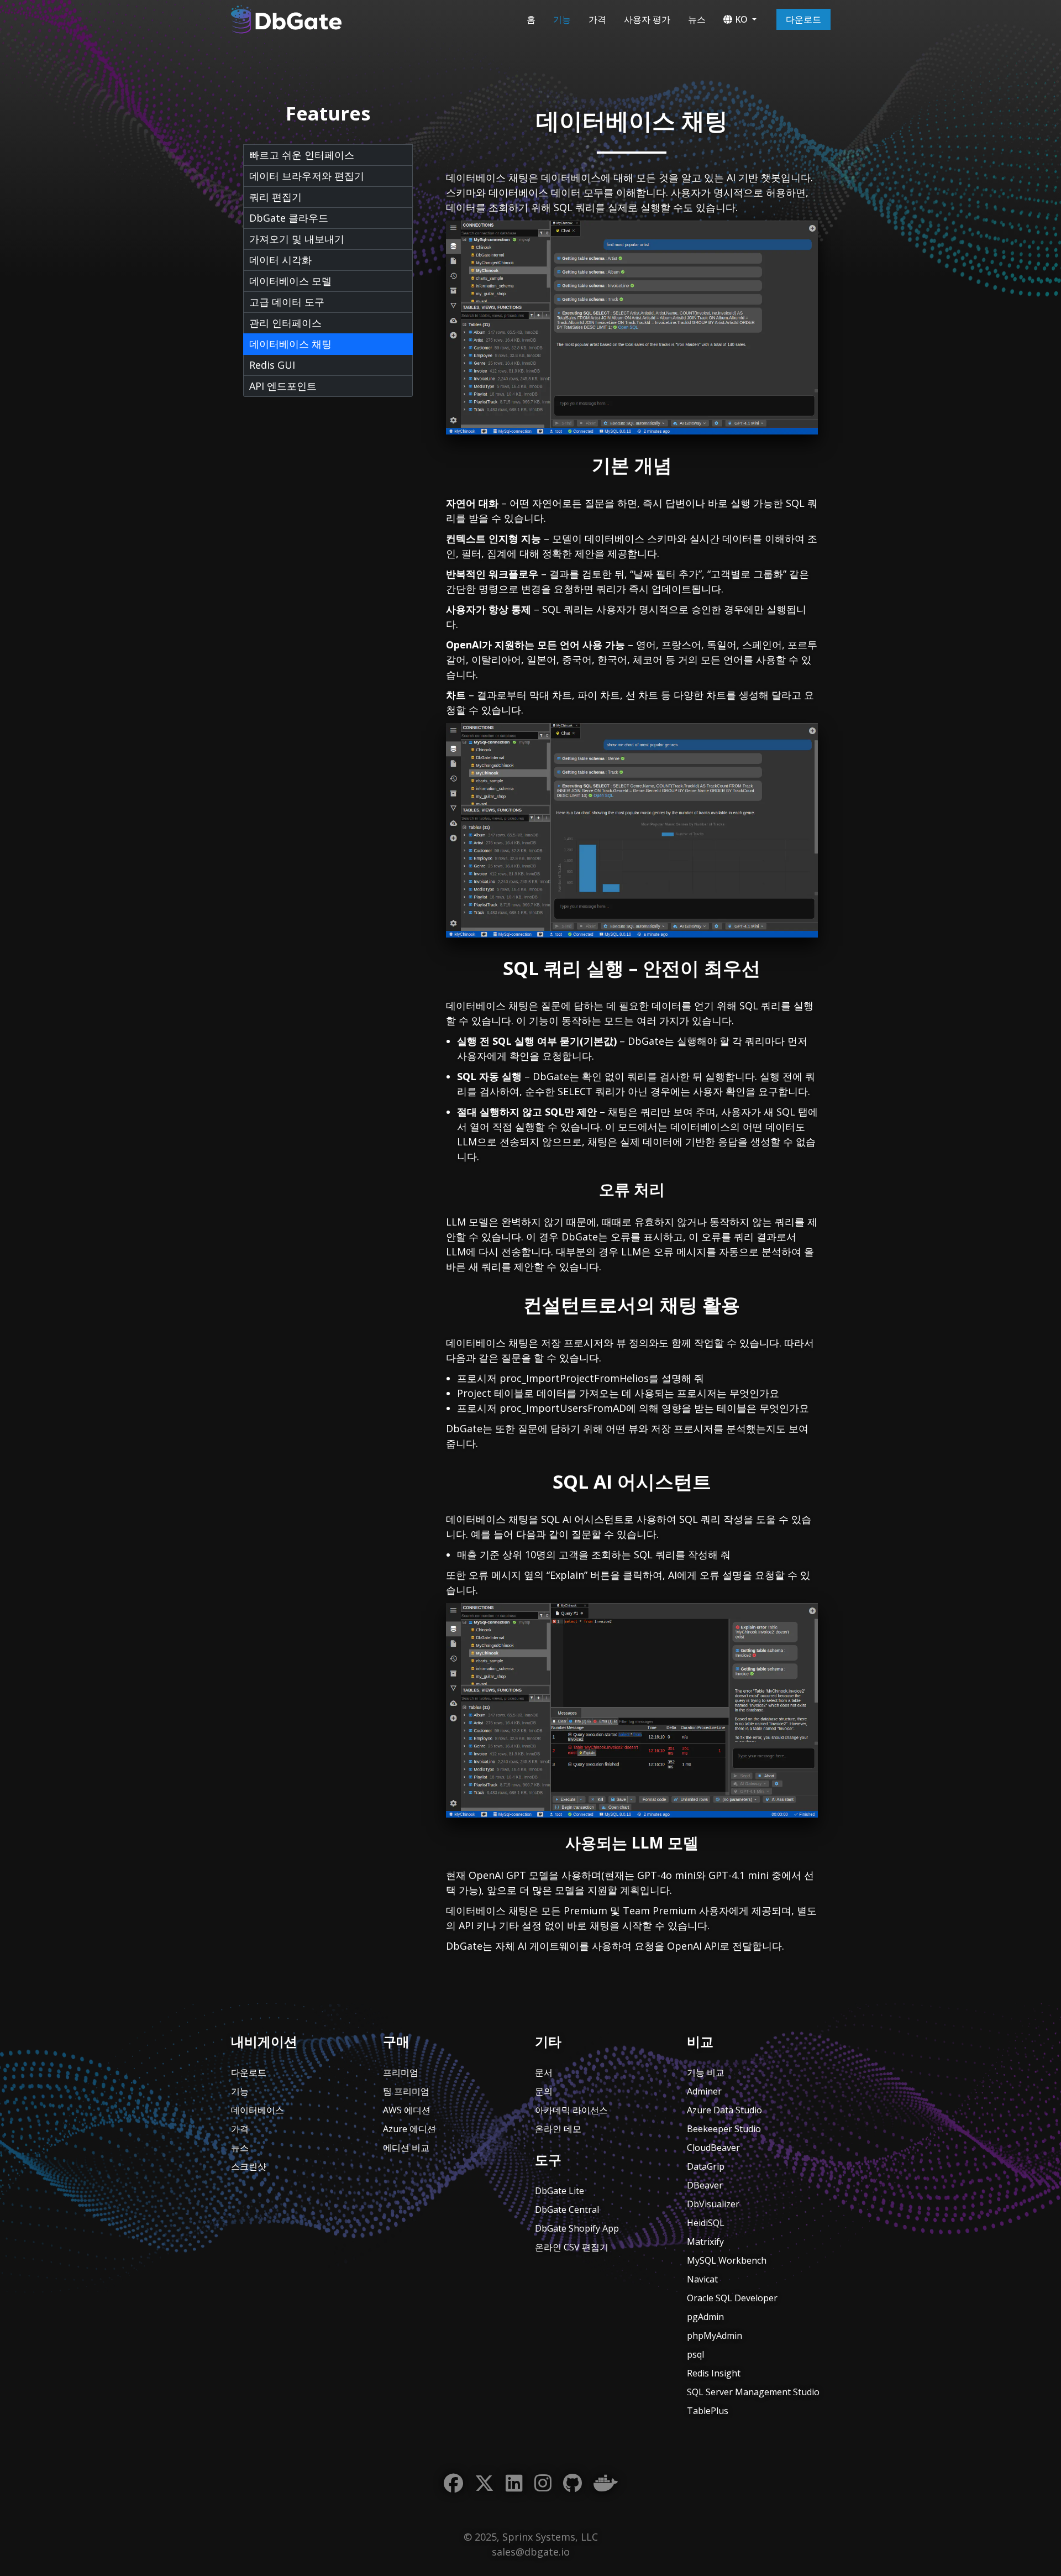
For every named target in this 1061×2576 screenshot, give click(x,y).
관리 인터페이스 (285, 323)
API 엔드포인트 (283, 386)
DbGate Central (567, 2210)
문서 (544, 2072)
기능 (562, 19)
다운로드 (803, 19)
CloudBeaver (713, 2148)
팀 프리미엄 (406, 2091)
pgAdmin (705, 2317)
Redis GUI (272, 365)
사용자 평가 (647, 19)
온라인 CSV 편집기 (572, 2247)
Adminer (704, 2091)
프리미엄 (401, 2072)
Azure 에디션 (409, 2129)
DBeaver (705, 2185)
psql (695, 2354)
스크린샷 (249, 2166)
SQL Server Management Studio (753, 2392)
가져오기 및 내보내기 (297, 239)
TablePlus (708, 2411)
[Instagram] (543, 2483)
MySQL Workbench (727, 2260)
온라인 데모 (558, 2129)
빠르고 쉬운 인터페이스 (302, 155)
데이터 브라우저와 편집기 (307, 176)
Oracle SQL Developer (732, 2298)
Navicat (702, 2279)
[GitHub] (572, 2483)
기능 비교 (706, 2072)
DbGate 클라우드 (289, 218)
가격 (597, 19)
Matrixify (705, 2242)
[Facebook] (453, 2483)
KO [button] (741, 19)
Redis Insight (714, 2373)
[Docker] (606, 2483)
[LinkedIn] (514, 2483)
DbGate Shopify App (577, 2228)
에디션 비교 (406, 2148)
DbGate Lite (560, 2191)
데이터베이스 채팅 (290, 344)
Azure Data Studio (724, 2110)
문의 (544, 2091)
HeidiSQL (706, 2223)
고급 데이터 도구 (287, 302)
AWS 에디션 (407, 2110)
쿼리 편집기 (275, 197)
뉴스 (697, 19)
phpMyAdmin (715, 2336)
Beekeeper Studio (724, 2129)
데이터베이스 (258, 2110)
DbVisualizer (713, 2204)
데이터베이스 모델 (290, 281)
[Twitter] (484, 2483)
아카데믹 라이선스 (571, 2110)
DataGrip (706, 2166)
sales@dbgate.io (531, 2552)
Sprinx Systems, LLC (550, 2537)
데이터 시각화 (280, 260)
